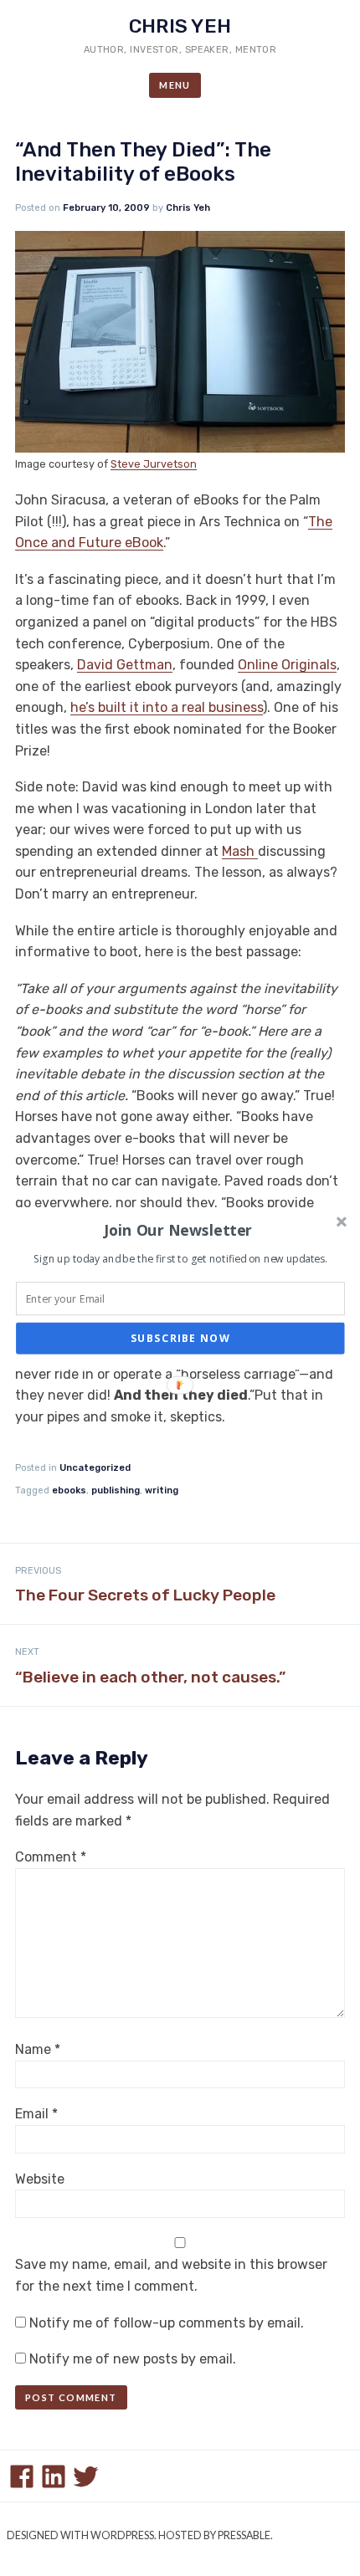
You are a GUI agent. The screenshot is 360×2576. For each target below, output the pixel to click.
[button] (179, 1230)
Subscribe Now (180, 1338)
